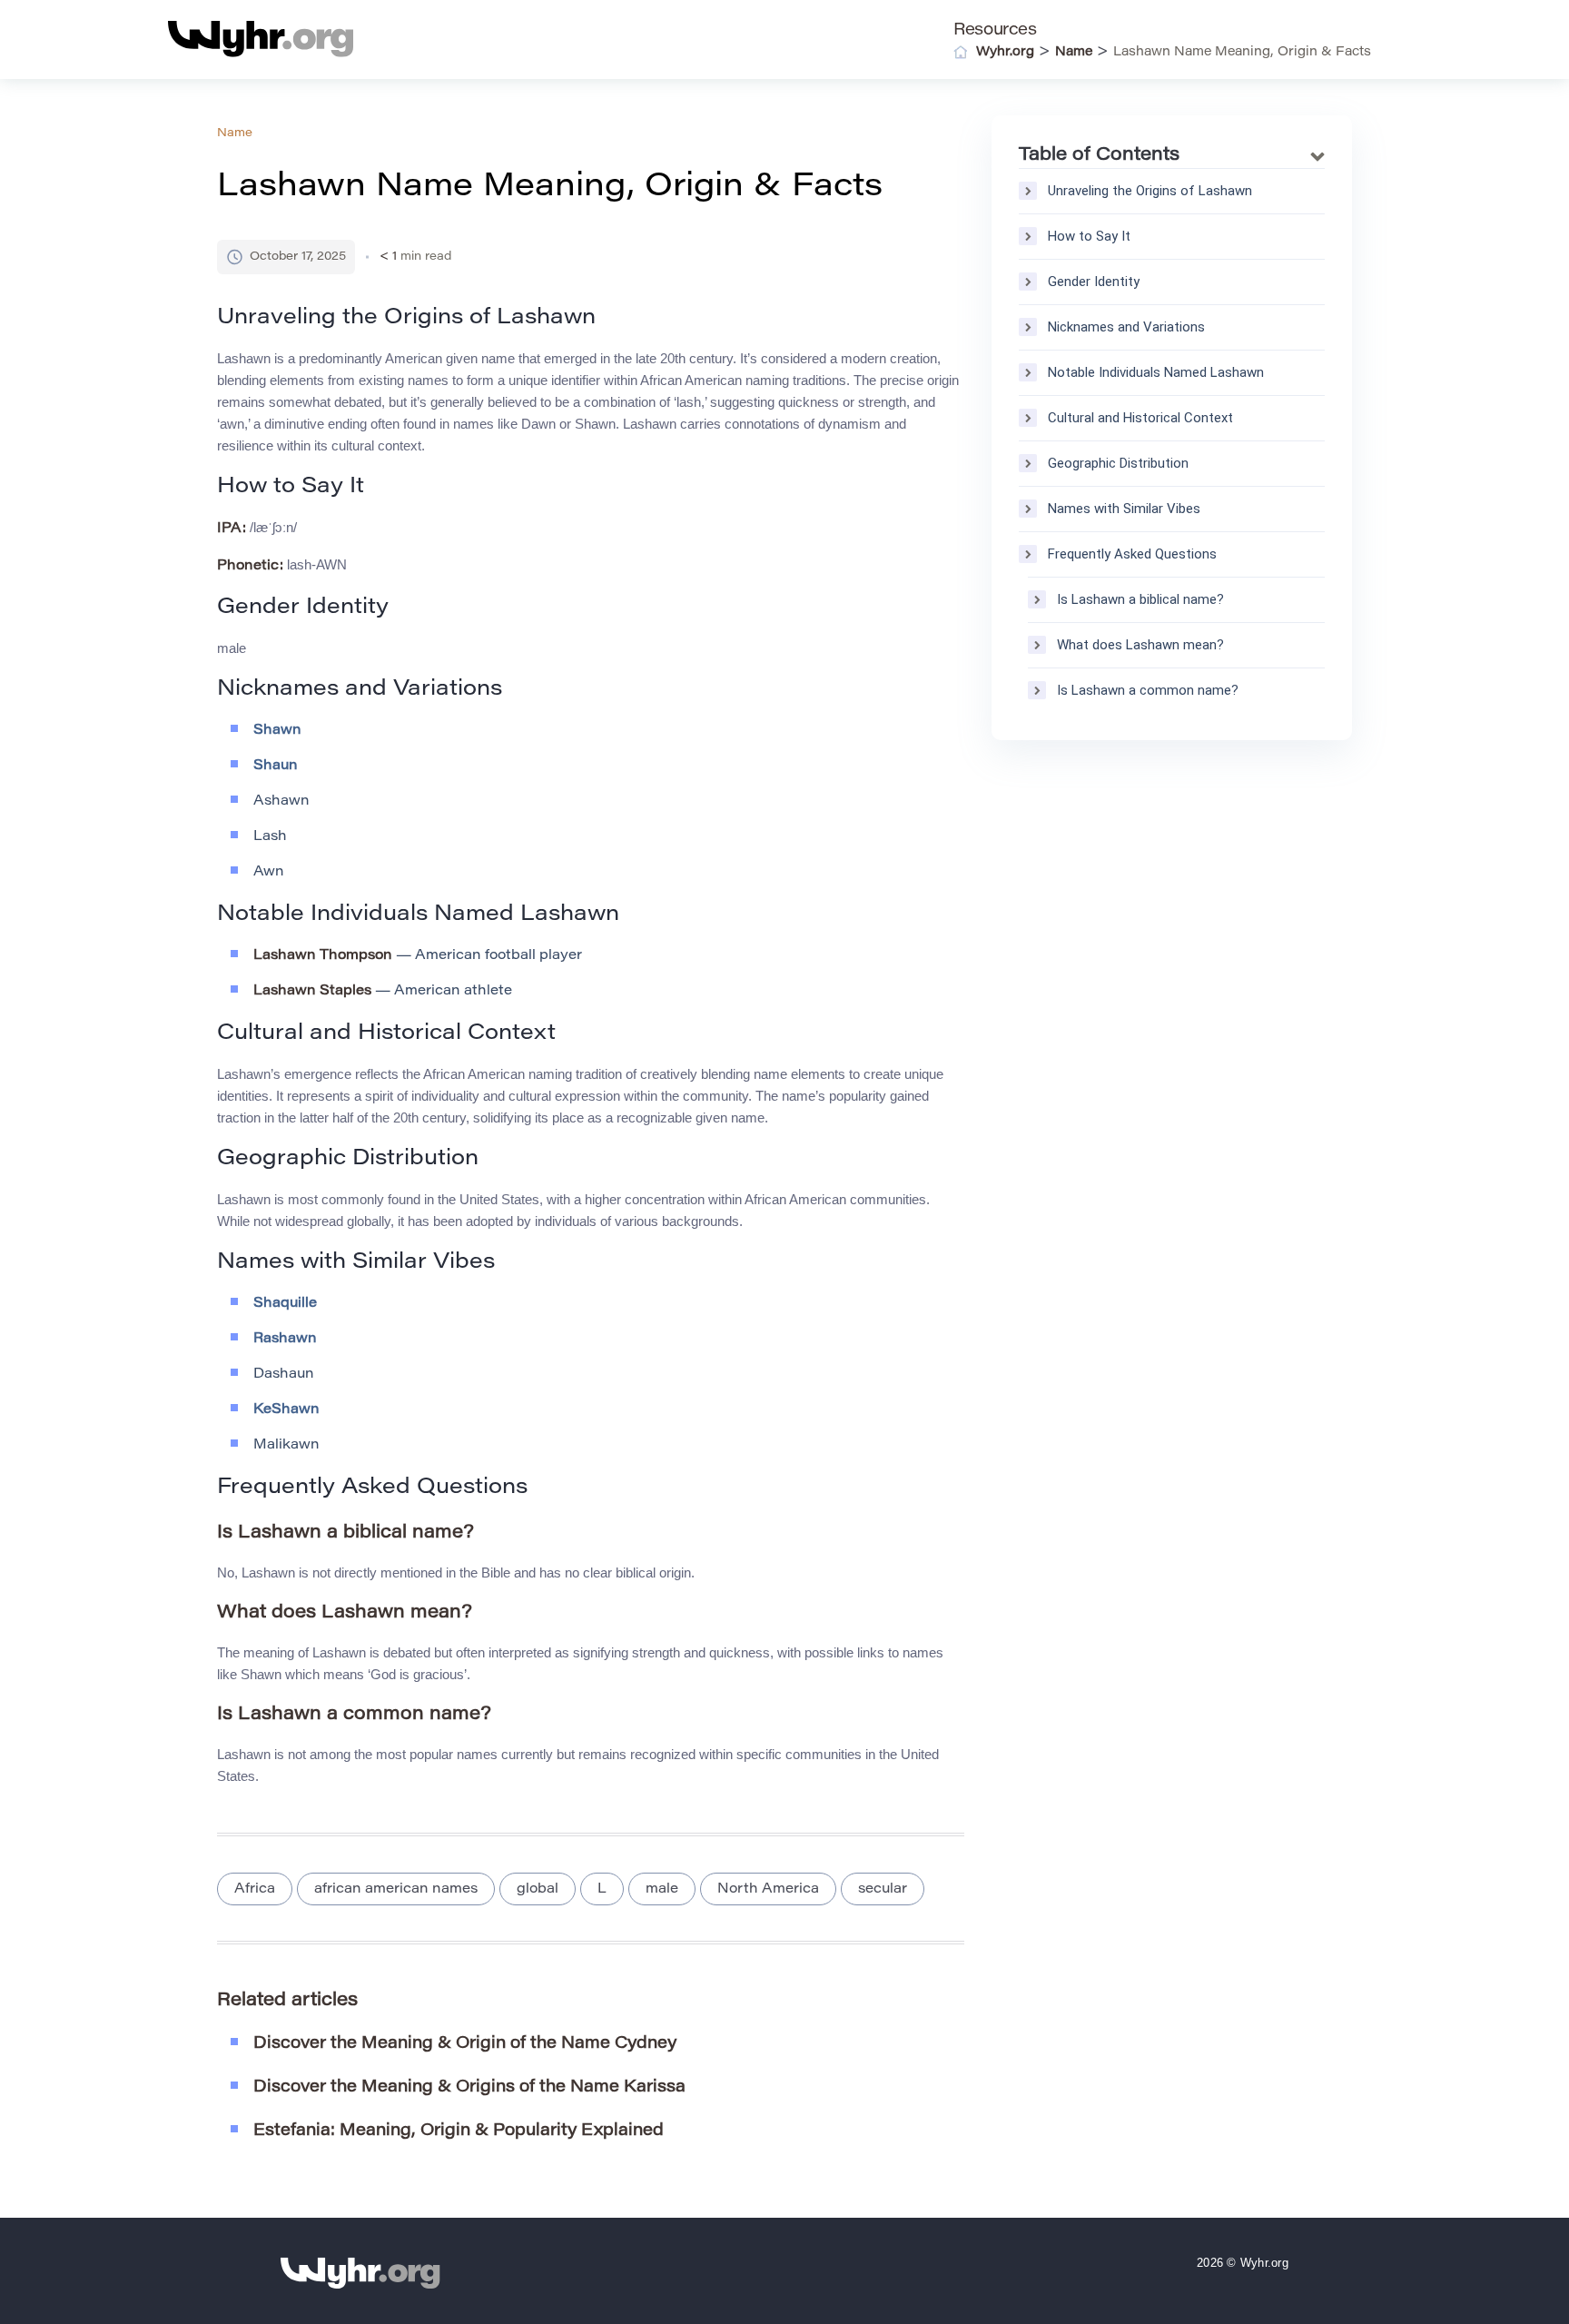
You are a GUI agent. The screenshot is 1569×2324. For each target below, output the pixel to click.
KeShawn (286, 1410)
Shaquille (285, 1304)
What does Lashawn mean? (1140, 645)
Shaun (276, 766)
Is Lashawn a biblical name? (1140, 599)
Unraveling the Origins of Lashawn (1150, 191)
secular (883, 1889)
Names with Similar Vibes (1124, 509)
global (538, 1889)
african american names (396, 1889)
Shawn (277, 731)
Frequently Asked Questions (1132, 554)
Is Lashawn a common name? (1148, 690)
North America (768, 1889)
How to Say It (1089, 236)
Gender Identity (1094, 282)
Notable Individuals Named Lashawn (1156, 372)
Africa (255, 1889)
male (662, 1889)
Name (235, 133)
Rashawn (285, 1339)
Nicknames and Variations (1126, 327)
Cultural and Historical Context (1140, 418)
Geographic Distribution (1118, 463)
